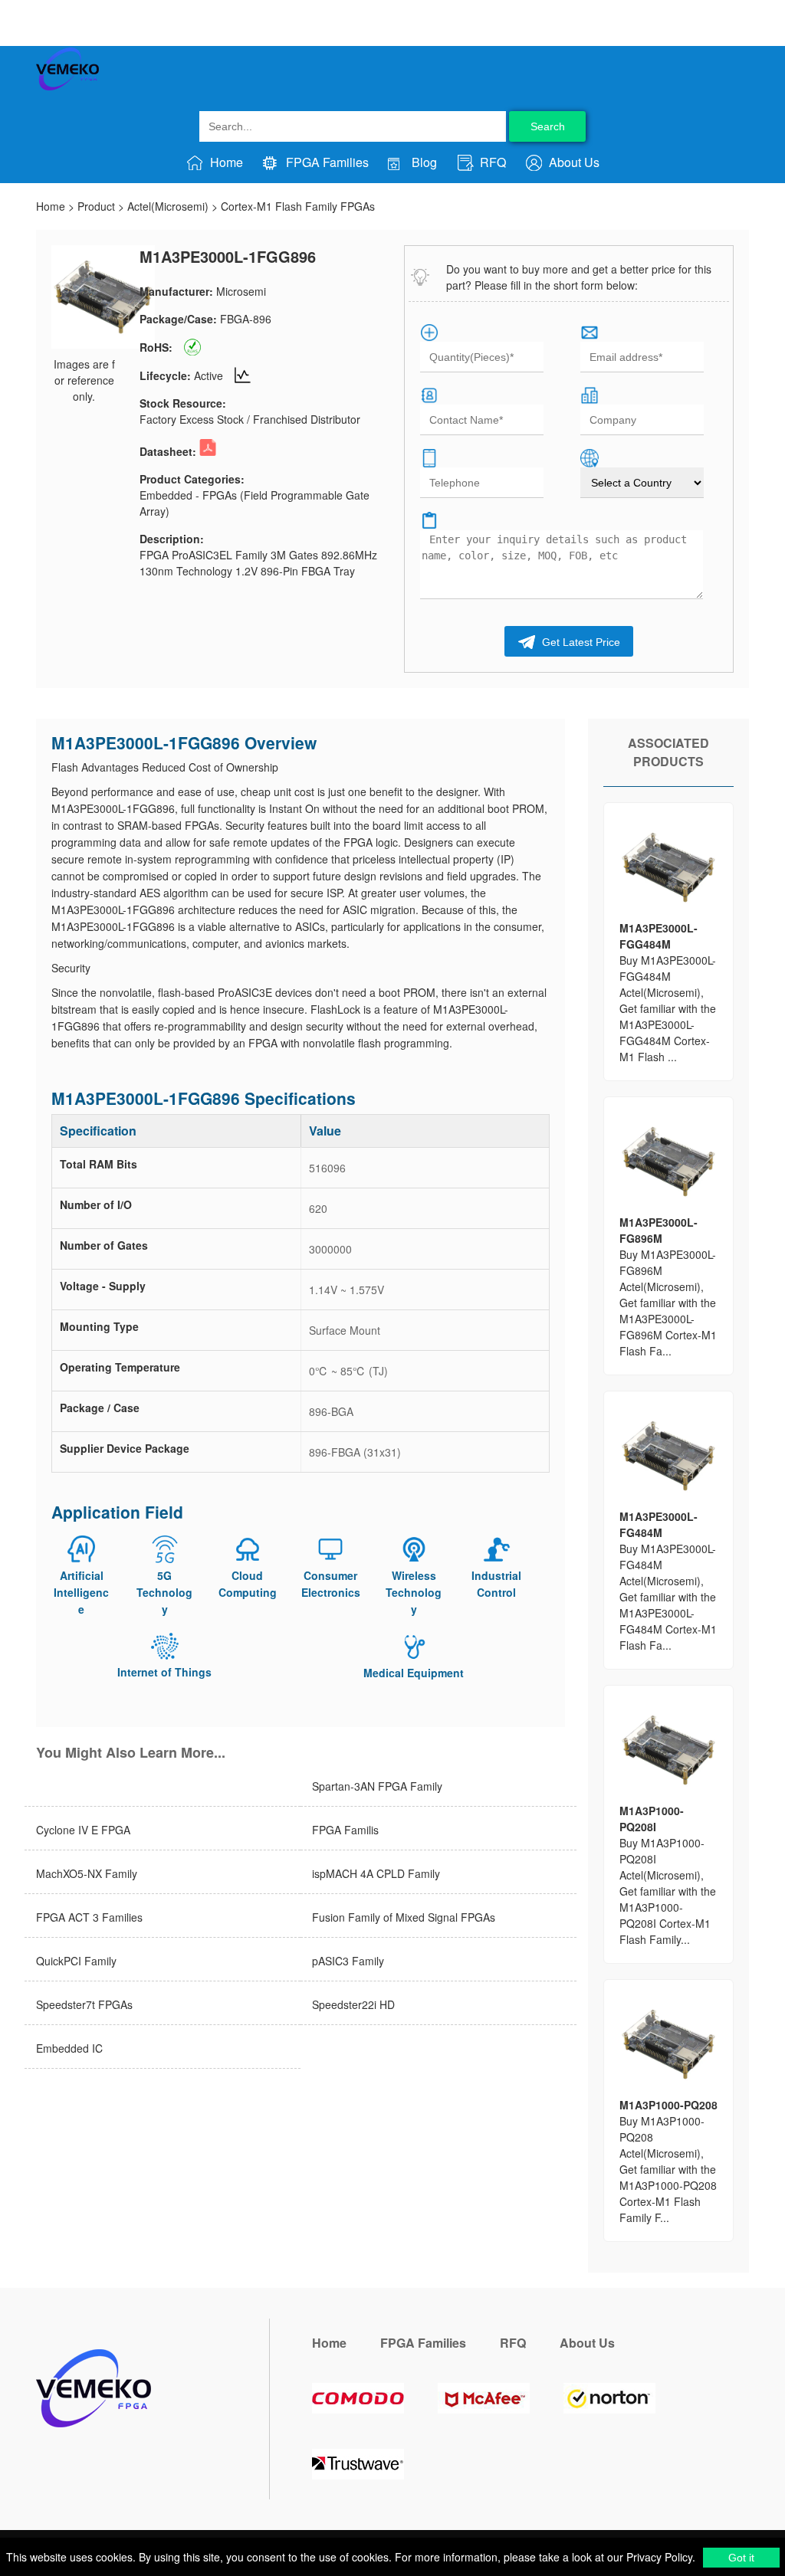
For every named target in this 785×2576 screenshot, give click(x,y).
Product (96, 206)
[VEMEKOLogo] (67, 87)
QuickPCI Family (76, 1961)
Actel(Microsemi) (168, 206)
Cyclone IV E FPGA (83, 1830)
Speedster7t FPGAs (84, 2004)
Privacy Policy (658, 2557)
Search (548, 126)
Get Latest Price (580, 642)
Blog (423, 162)
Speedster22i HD (353, 2004)
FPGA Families (326, 162)
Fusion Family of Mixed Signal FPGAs (404, 1917)
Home (225, 162)
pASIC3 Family (348, 1961)
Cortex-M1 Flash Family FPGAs (298, 206)
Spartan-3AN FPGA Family (377, 1786)
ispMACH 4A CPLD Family (376, 1873)
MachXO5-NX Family (87, 1873)
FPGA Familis (345, 1830)
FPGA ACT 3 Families (89, 1917)
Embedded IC (69, 2048)
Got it (741, 2558)
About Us (573, 162)
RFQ (491, 162)
